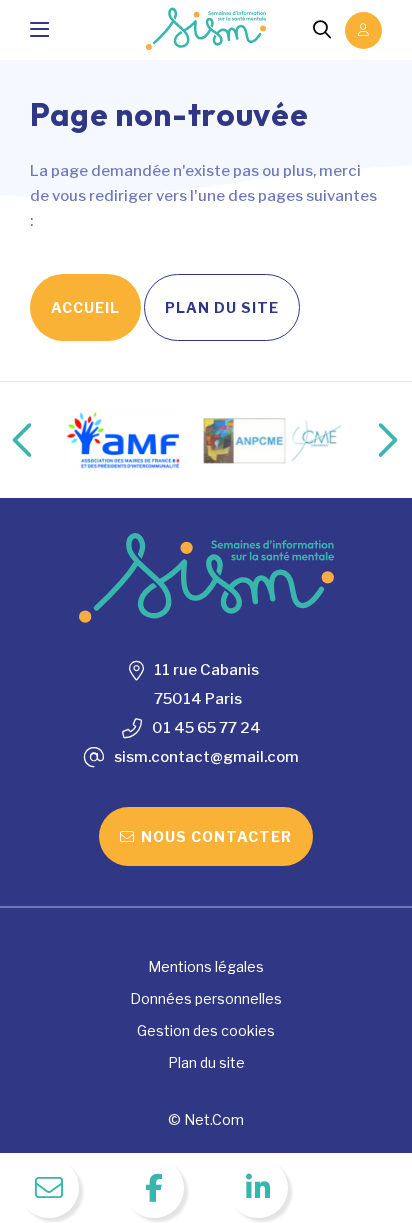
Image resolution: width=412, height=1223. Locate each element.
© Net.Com (206, 1119)
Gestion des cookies (206, 1030)
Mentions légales (206, 966)
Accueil (85, 307)
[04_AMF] (123, 440)
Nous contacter (216, 836)
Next (367, 440)
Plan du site (222, 307)
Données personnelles (206, 998)
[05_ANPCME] (276, 440)
